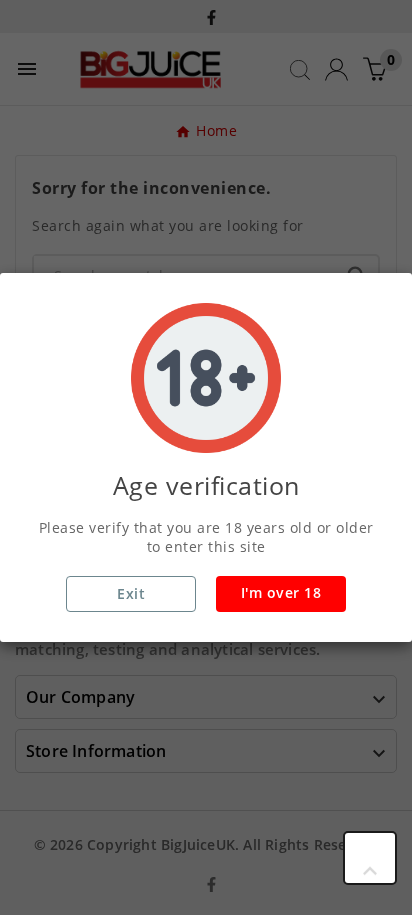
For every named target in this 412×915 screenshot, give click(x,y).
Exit (131, 593)
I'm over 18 (281, 592)
